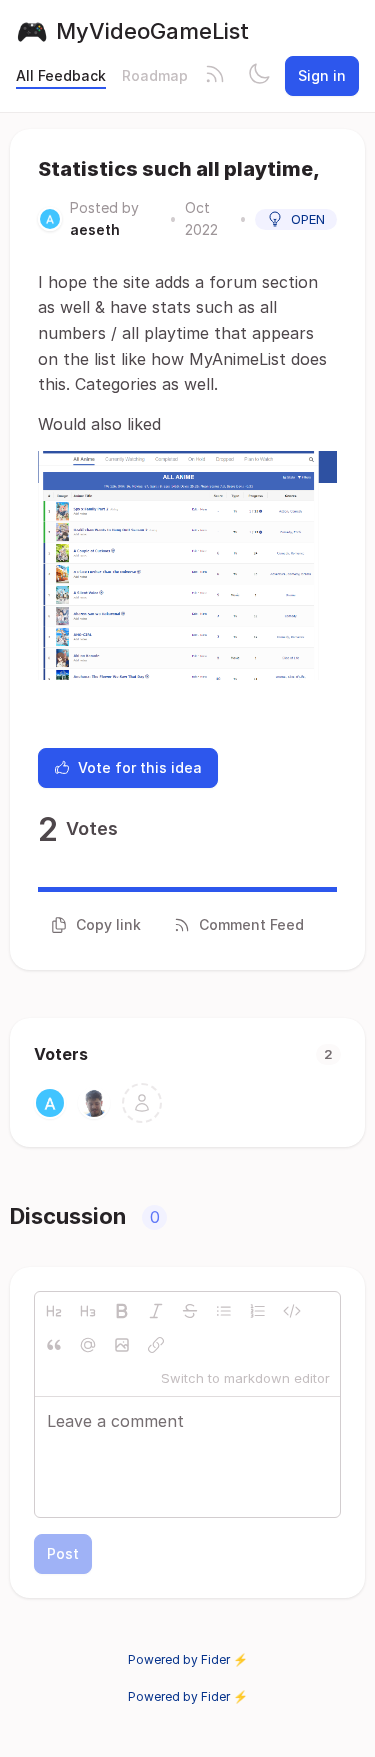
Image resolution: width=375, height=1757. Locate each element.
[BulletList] (224, 1311)
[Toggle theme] (259, 76)
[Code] (292, 1311)
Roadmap (155, 75)
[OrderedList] (258, 1311)
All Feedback (61, 75)
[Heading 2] (54, 1311)
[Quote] (54, 1345)
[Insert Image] (122, 1345)
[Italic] (156, 1311)
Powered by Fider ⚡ (188, 1659)
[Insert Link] (156, 1345)
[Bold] (122, 1311)
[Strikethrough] (190, 1311)
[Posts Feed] (215, 76)
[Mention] (88, 1345)
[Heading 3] (88, 1311)
